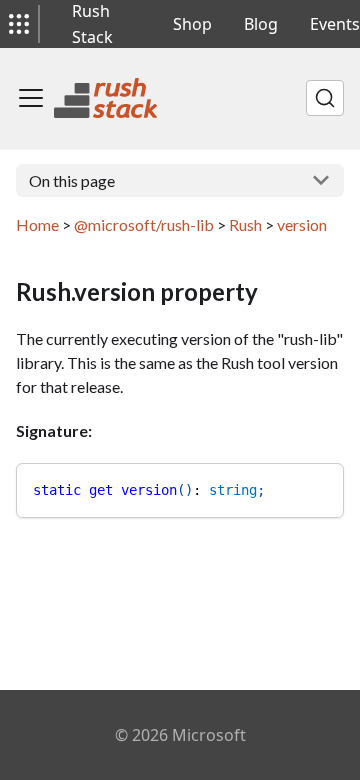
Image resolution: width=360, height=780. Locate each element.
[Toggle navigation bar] (31, 98)
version (302, 224)
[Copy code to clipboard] (319, 487)
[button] (19, 24)
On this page (72, 180)
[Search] (325, 98)
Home (37, 224)
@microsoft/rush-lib (144, 224)
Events (335, 24)
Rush (245, 224)
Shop (192, 24)
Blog (261, 24)
